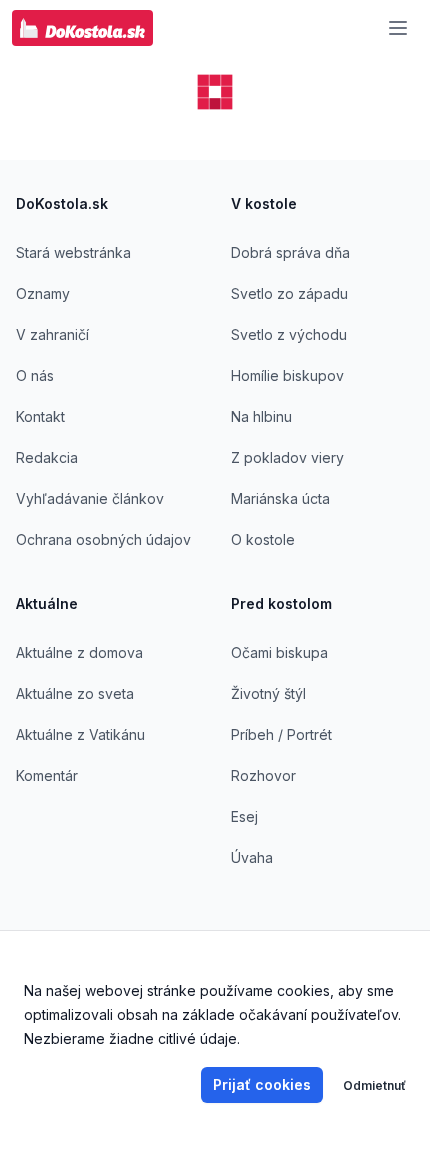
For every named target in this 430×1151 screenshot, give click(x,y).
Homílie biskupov (287, 375)
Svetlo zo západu (289, 293)
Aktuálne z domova (79, 652)
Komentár (47, 775)
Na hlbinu (261, 416)
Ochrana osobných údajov (103, 539)
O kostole (263, 539)
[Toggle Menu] (398, 28)
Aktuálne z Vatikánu (80, 734)
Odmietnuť (374, 1085)
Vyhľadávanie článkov (90, 498)
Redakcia (47, 457)
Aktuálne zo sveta (75, 693)
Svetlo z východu (289, 334)
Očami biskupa (279, 652)
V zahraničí (52, 334)
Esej (244, 816)
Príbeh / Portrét (281, 734)
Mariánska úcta (280, 498)
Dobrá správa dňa (290, 252)
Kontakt (40, 416)
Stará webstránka (73, 252)
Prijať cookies (262, 1084)
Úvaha (252, 857)
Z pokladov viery (287, 457)
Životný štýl (268, 693)
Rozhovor (263, 775)
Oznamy (43, 293)
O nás (35, 375)
